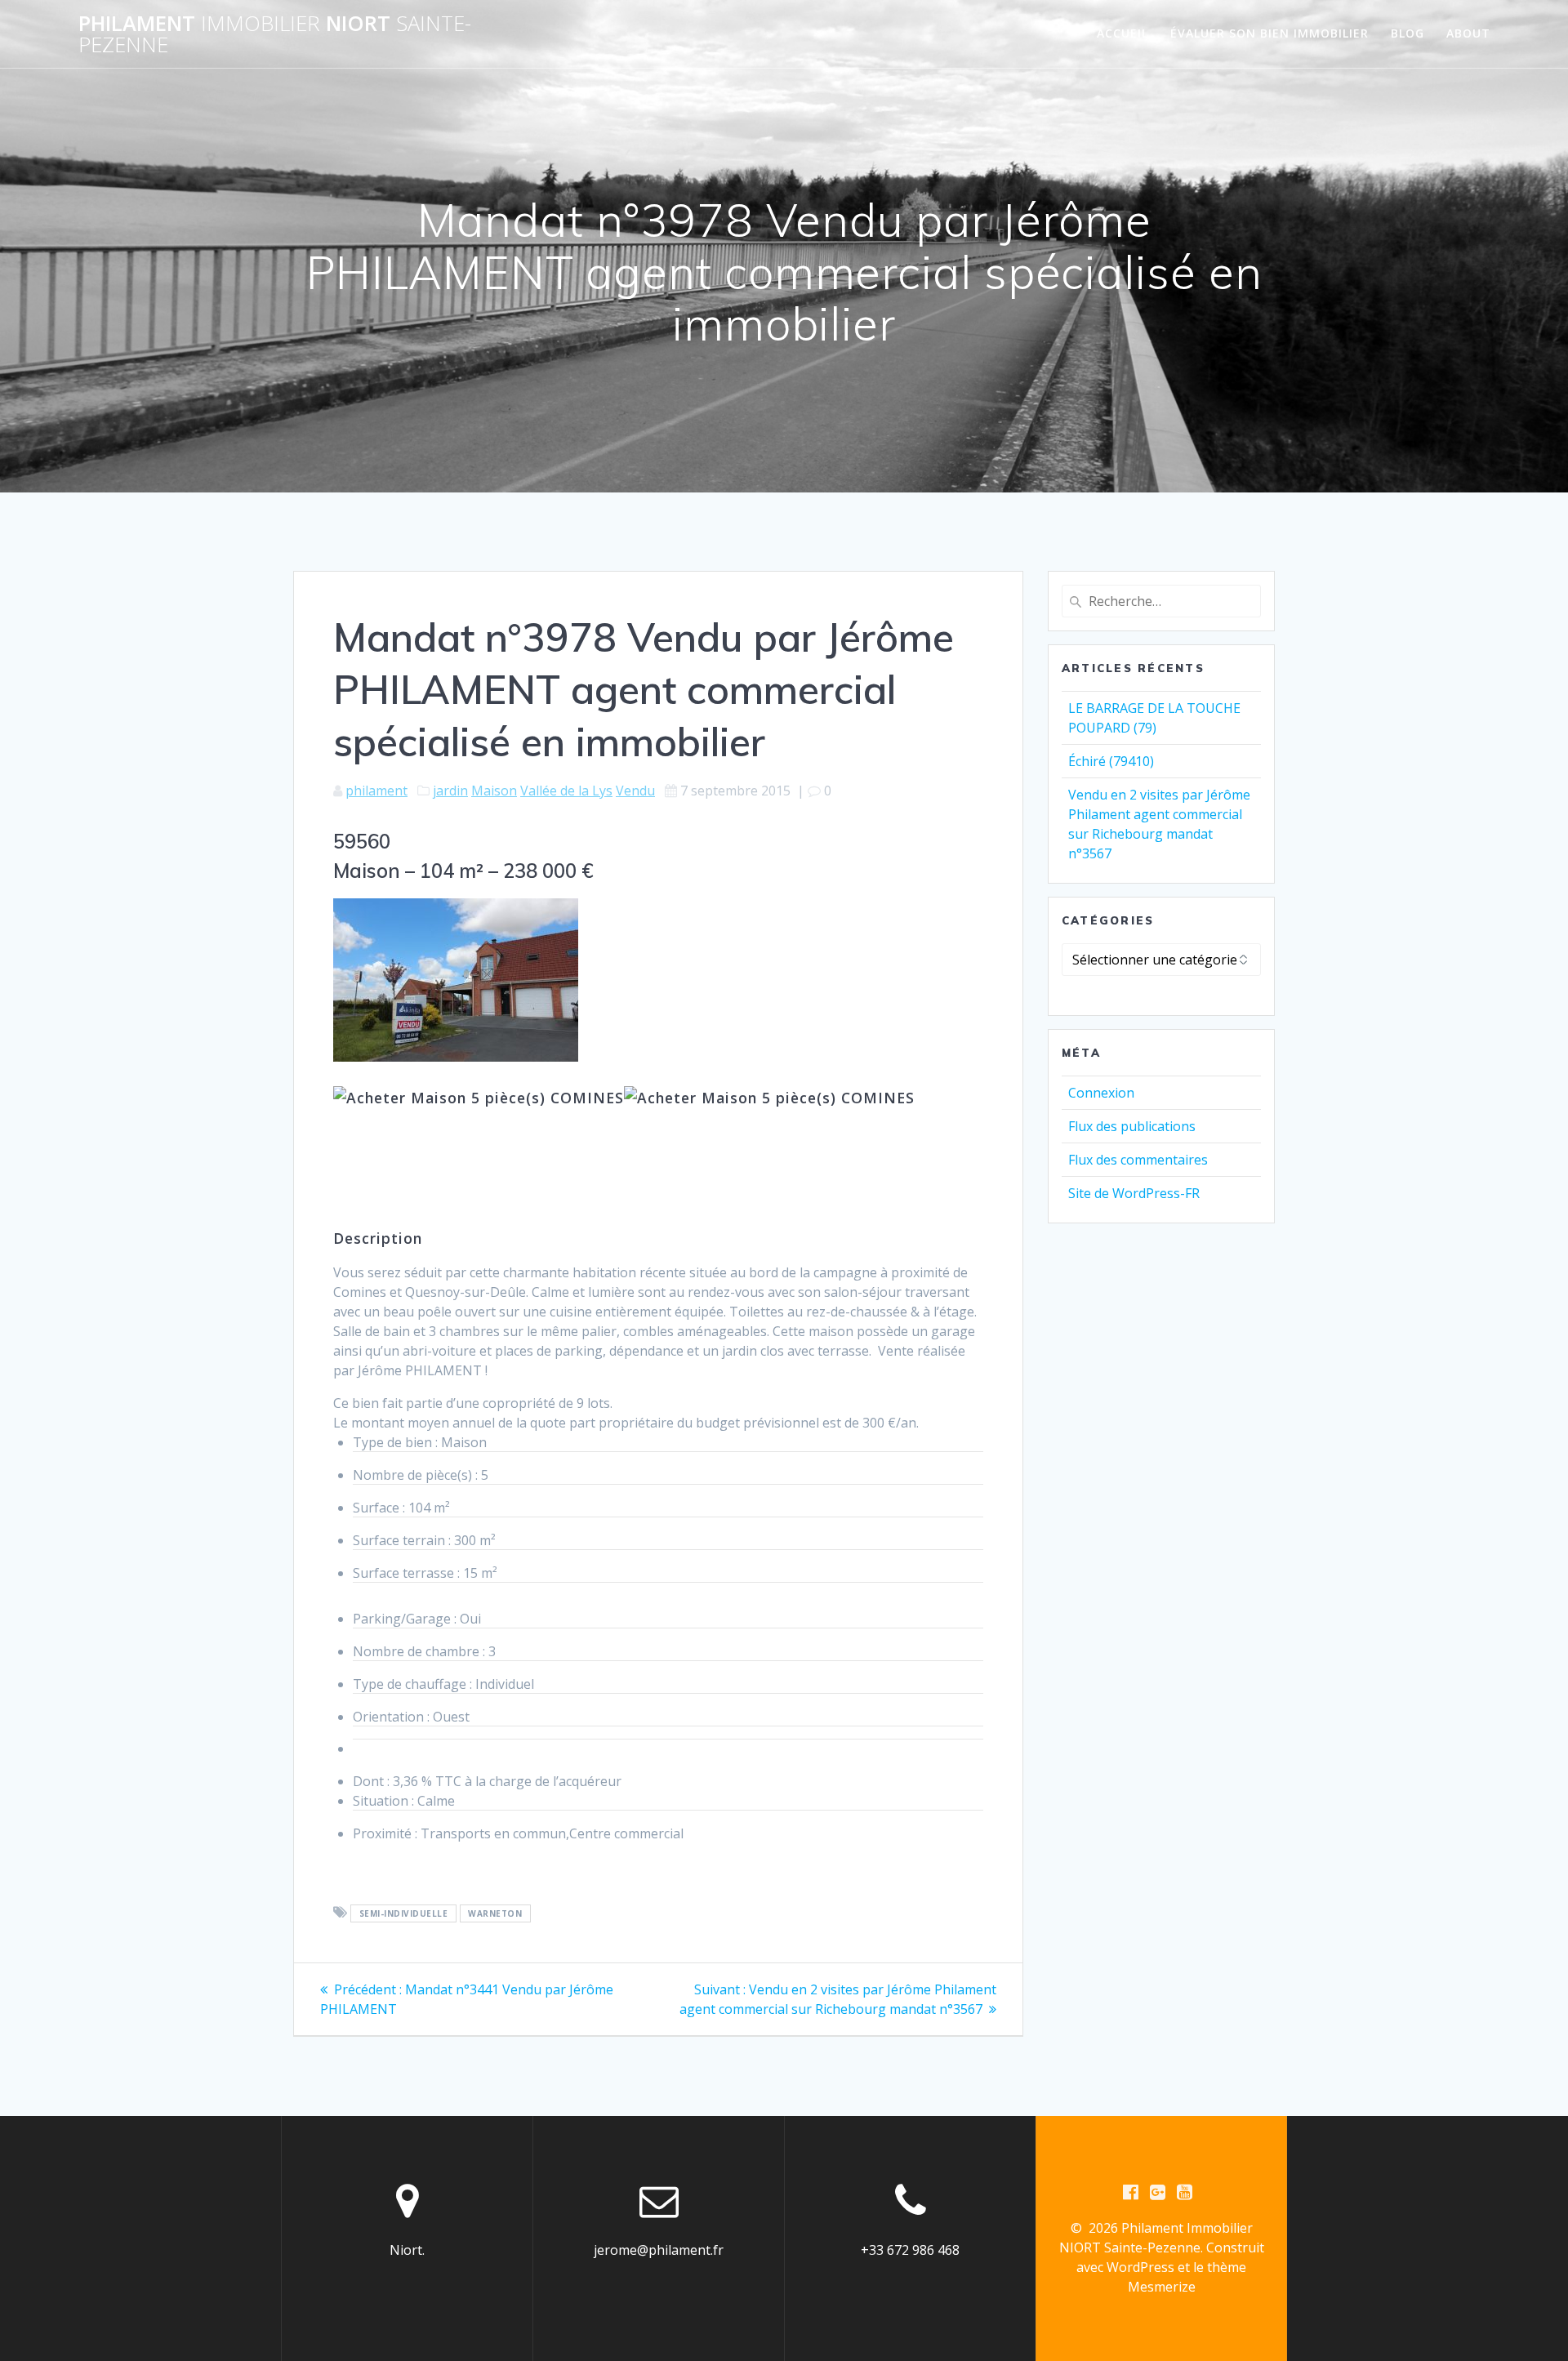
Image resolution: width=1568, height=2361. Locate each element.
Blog (1408, 33)
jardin (450, 791)
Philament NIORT (275, 34)
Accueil (1123, 33)
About (1468, 33)
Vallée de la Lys (566, 791)
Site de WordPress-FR (1134, 1193)
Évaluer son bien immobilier (1270, 33)
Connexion (1101, 1093)
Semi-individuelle (404, 1913)
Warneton (495, 1913)
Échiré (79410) (1111, 761)
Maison (494, 791)
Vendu (635, 791)
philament (376, 791)
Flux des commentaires (1138, 1160)
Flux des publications (1132, 1126)
